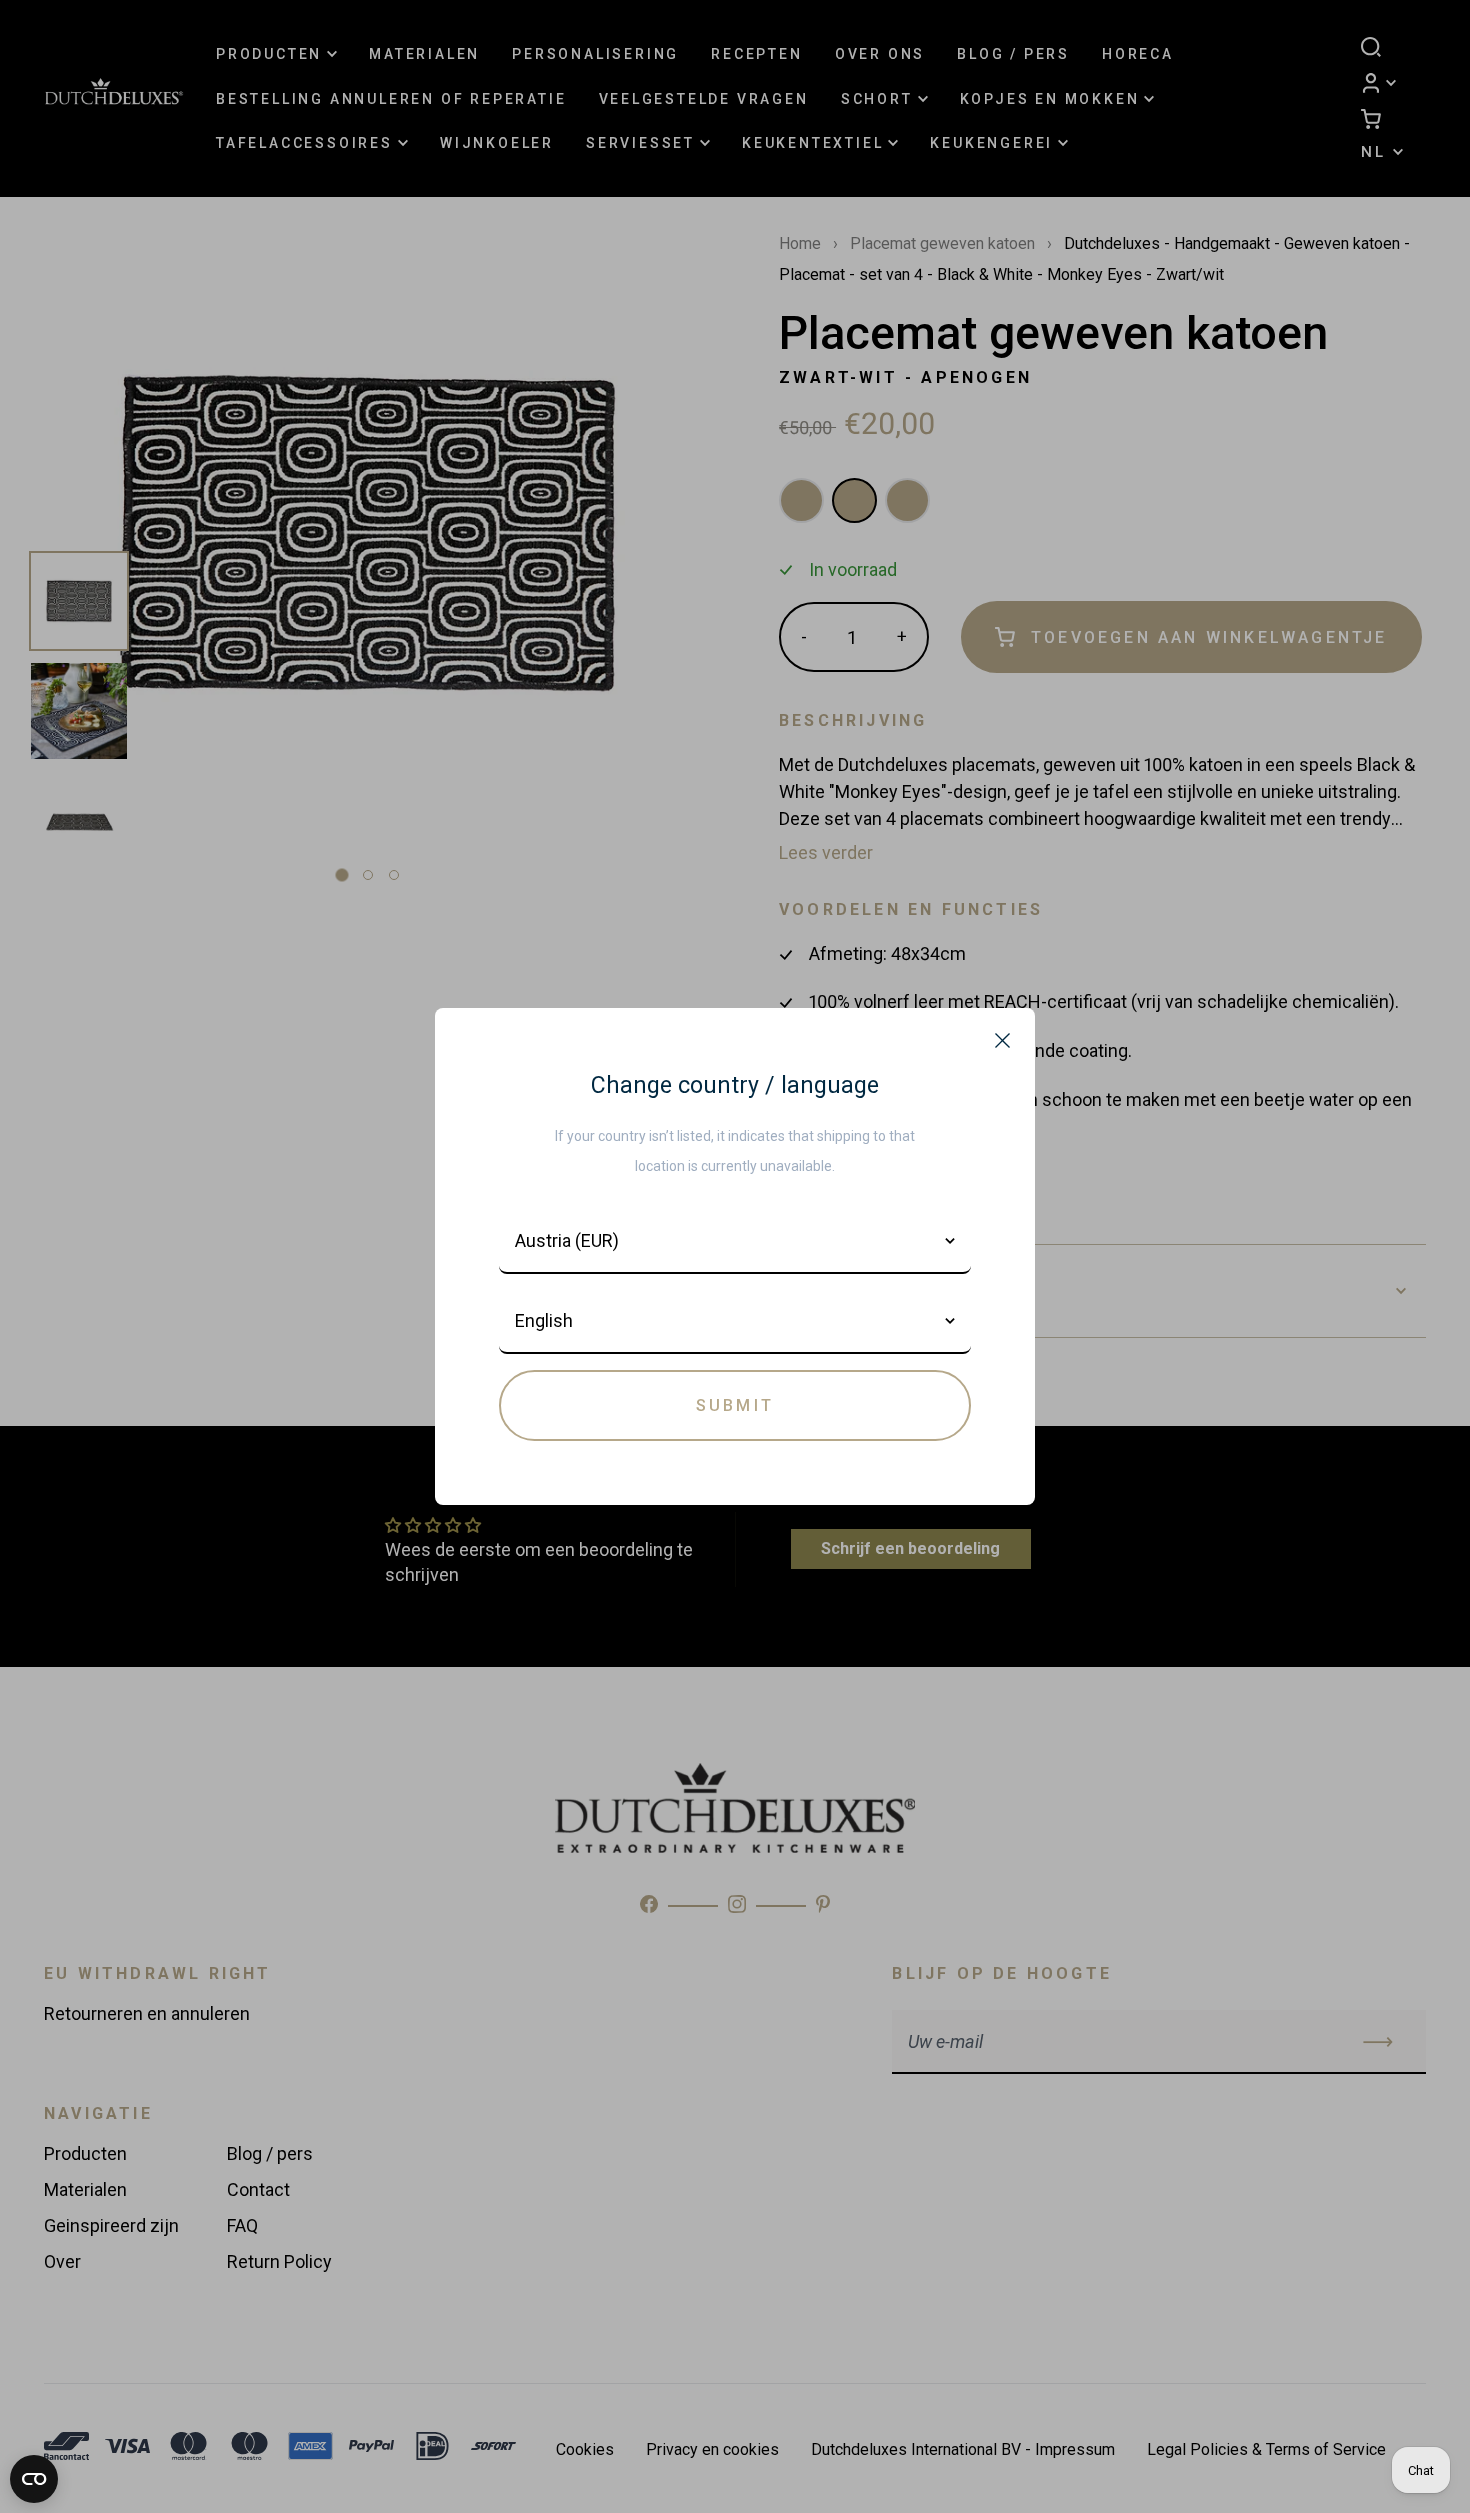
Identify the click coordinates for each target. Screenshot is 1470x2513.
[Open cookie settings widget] (34, 2479)
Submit (735, 1405)
